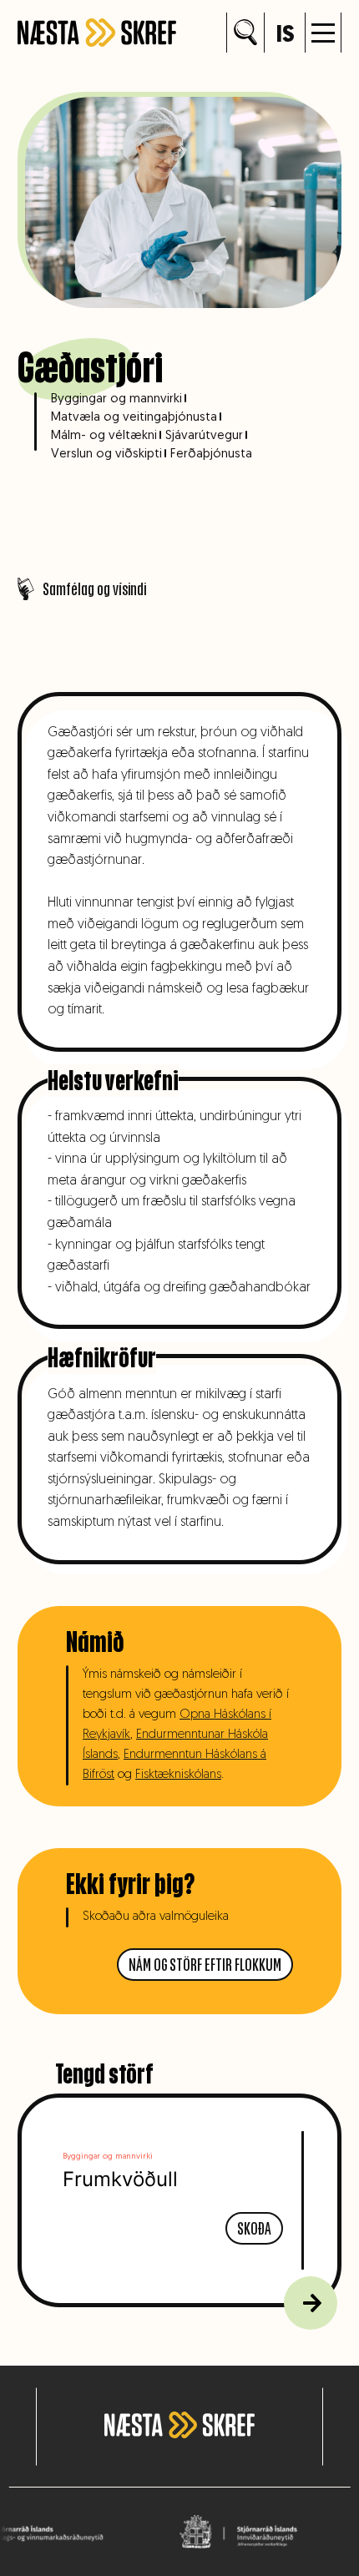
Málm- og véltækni (104, 436)
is (285, 36)
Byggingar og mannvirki (116, 399)
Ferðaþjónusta (211, 455)
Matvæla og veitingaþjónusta (134, 418)
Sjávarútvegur (204, 436)
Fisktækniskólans (178, 1775)
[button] (323, 33)
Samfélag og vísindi (94, 589)
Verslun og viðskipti (106, 455)
